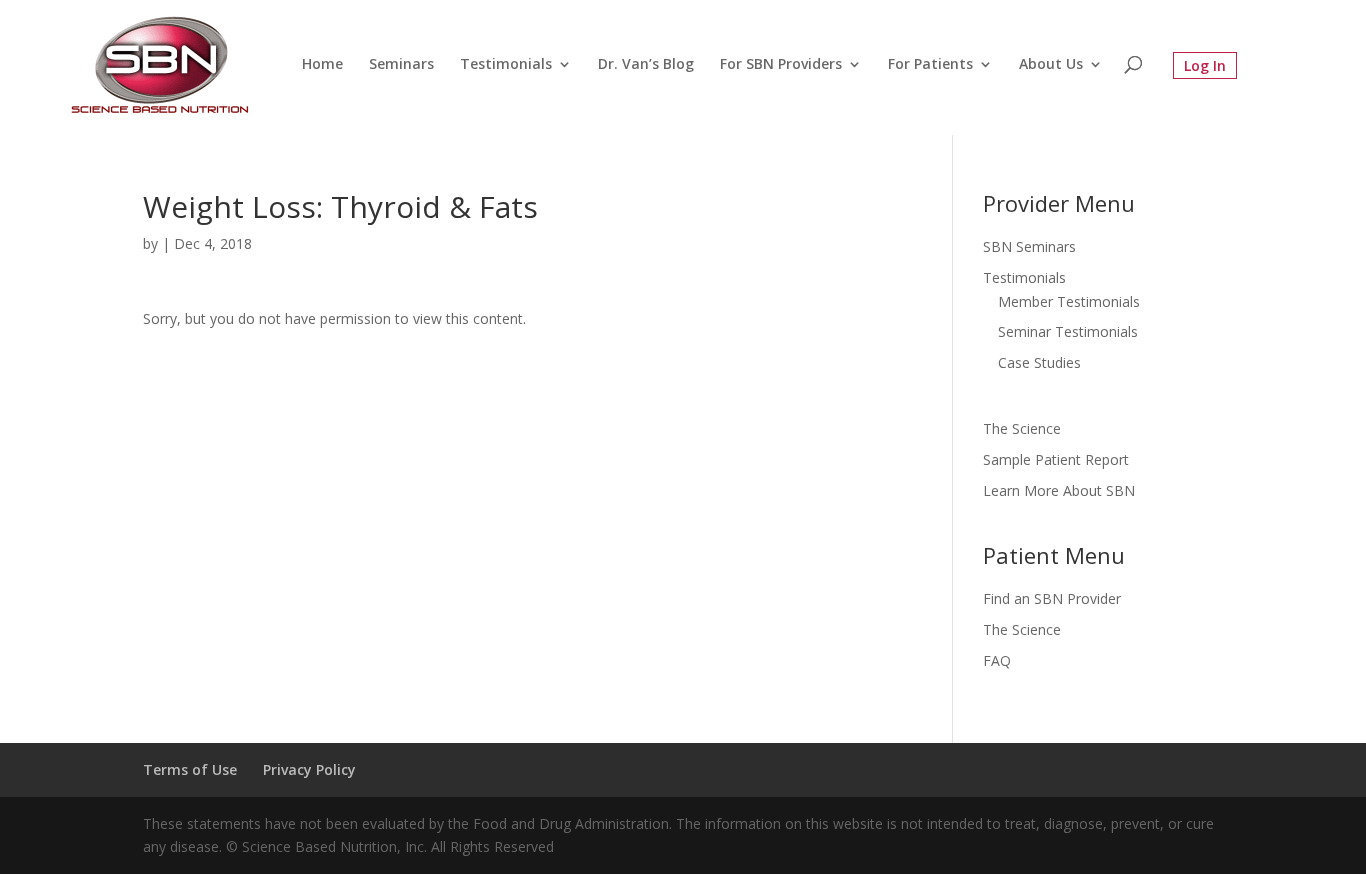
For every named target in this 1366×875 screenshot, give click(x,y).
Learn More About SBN (1059, 490)
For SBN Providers (781, 65)
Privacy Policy (309, 769)
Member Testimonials (1069, 301)
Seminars (401, 65)
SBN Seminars (1029, 246)
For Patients (930, 65)
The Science (1022, 428)
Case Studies (1039, 362)
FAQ (997, 660)
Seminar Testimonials (1068, 331)
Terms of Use (190, 769)
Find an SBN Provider (1052, 598)
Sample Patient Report (1056, 459)
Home (322, 65)
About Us (1051, 65)
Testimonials (506, 65)
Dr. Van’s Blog (646, 65)
